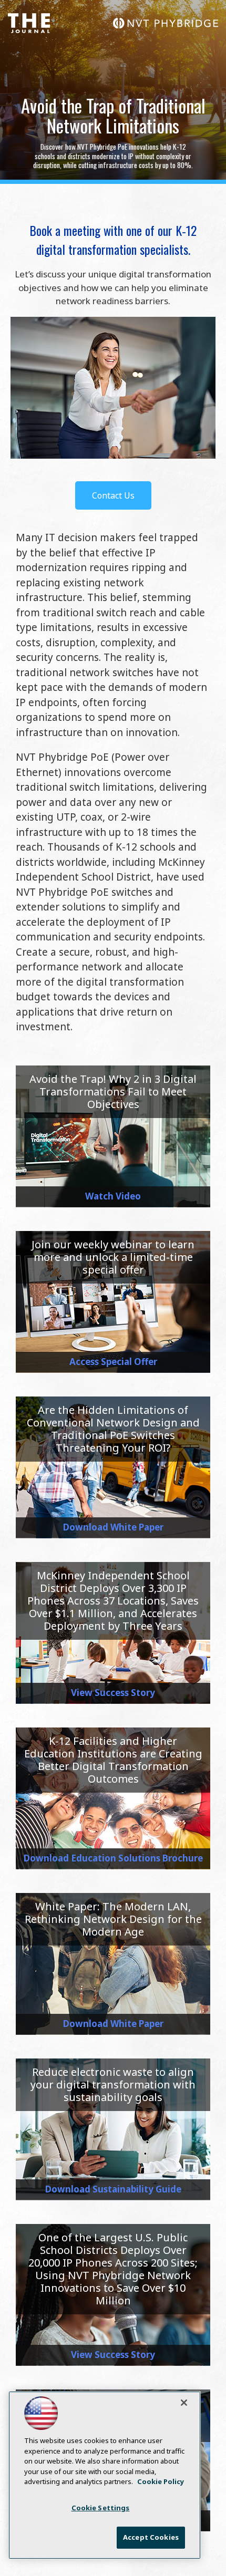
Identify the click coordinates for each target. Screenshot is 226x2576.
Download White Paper (113, 1527)
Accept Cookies (151, 2537)
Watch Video (113, 1196)
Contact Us (113, 495)
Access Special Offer (113, 1362)
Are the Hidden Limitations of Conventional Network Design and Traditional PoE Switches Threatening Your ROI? (113, 1429)
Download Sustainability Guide (113, 2189)
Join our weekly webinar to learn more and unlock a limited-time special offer (113, 1257)
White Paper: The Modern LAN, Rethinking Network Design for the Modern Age (113, 1919)
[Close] (184, 2403)
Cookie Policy (161, 2481)
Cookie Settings (101, 2508)
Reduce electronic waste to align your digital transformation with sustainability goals (113, 2084)
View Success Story (113, 1693)
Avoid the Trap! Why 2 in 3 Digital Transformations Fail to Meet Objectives (113, 1092)
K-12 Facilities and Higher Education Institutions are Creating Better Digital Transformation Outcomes (113, 1760)
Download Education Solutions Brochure (113, 1858)
